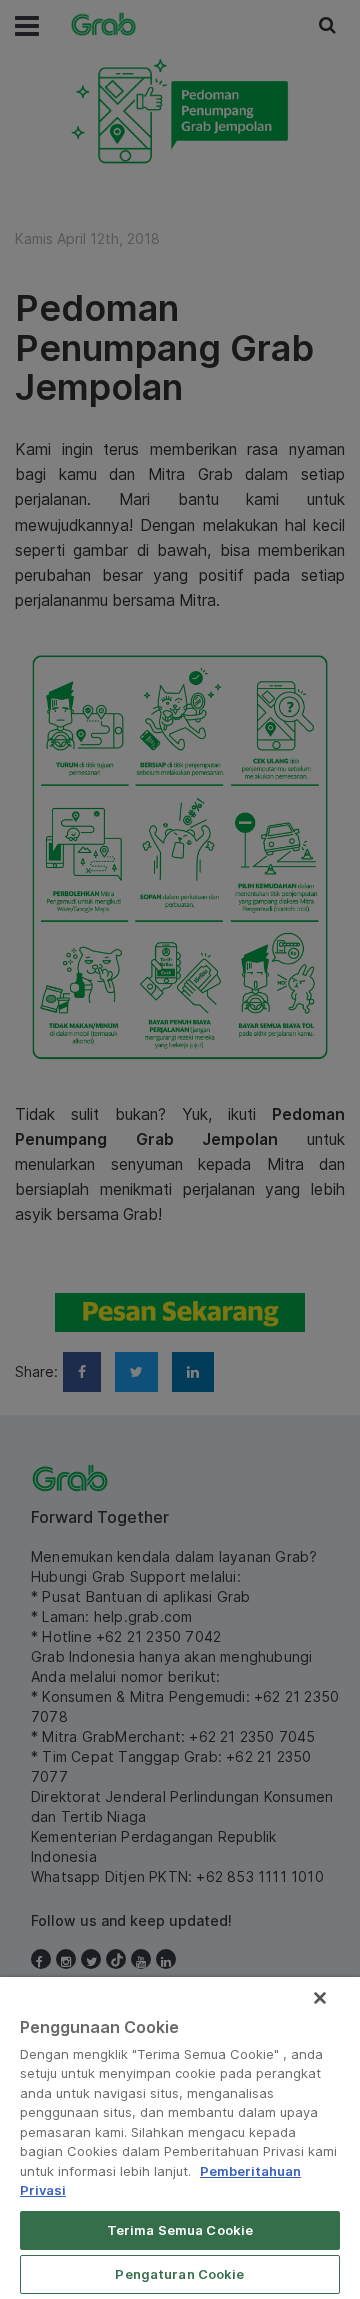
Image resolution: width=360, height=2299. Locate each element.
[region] (180, 2138)
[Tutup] (320, 1998)
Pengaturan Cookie (179, 2274)
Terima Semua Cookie (180, 2230)
